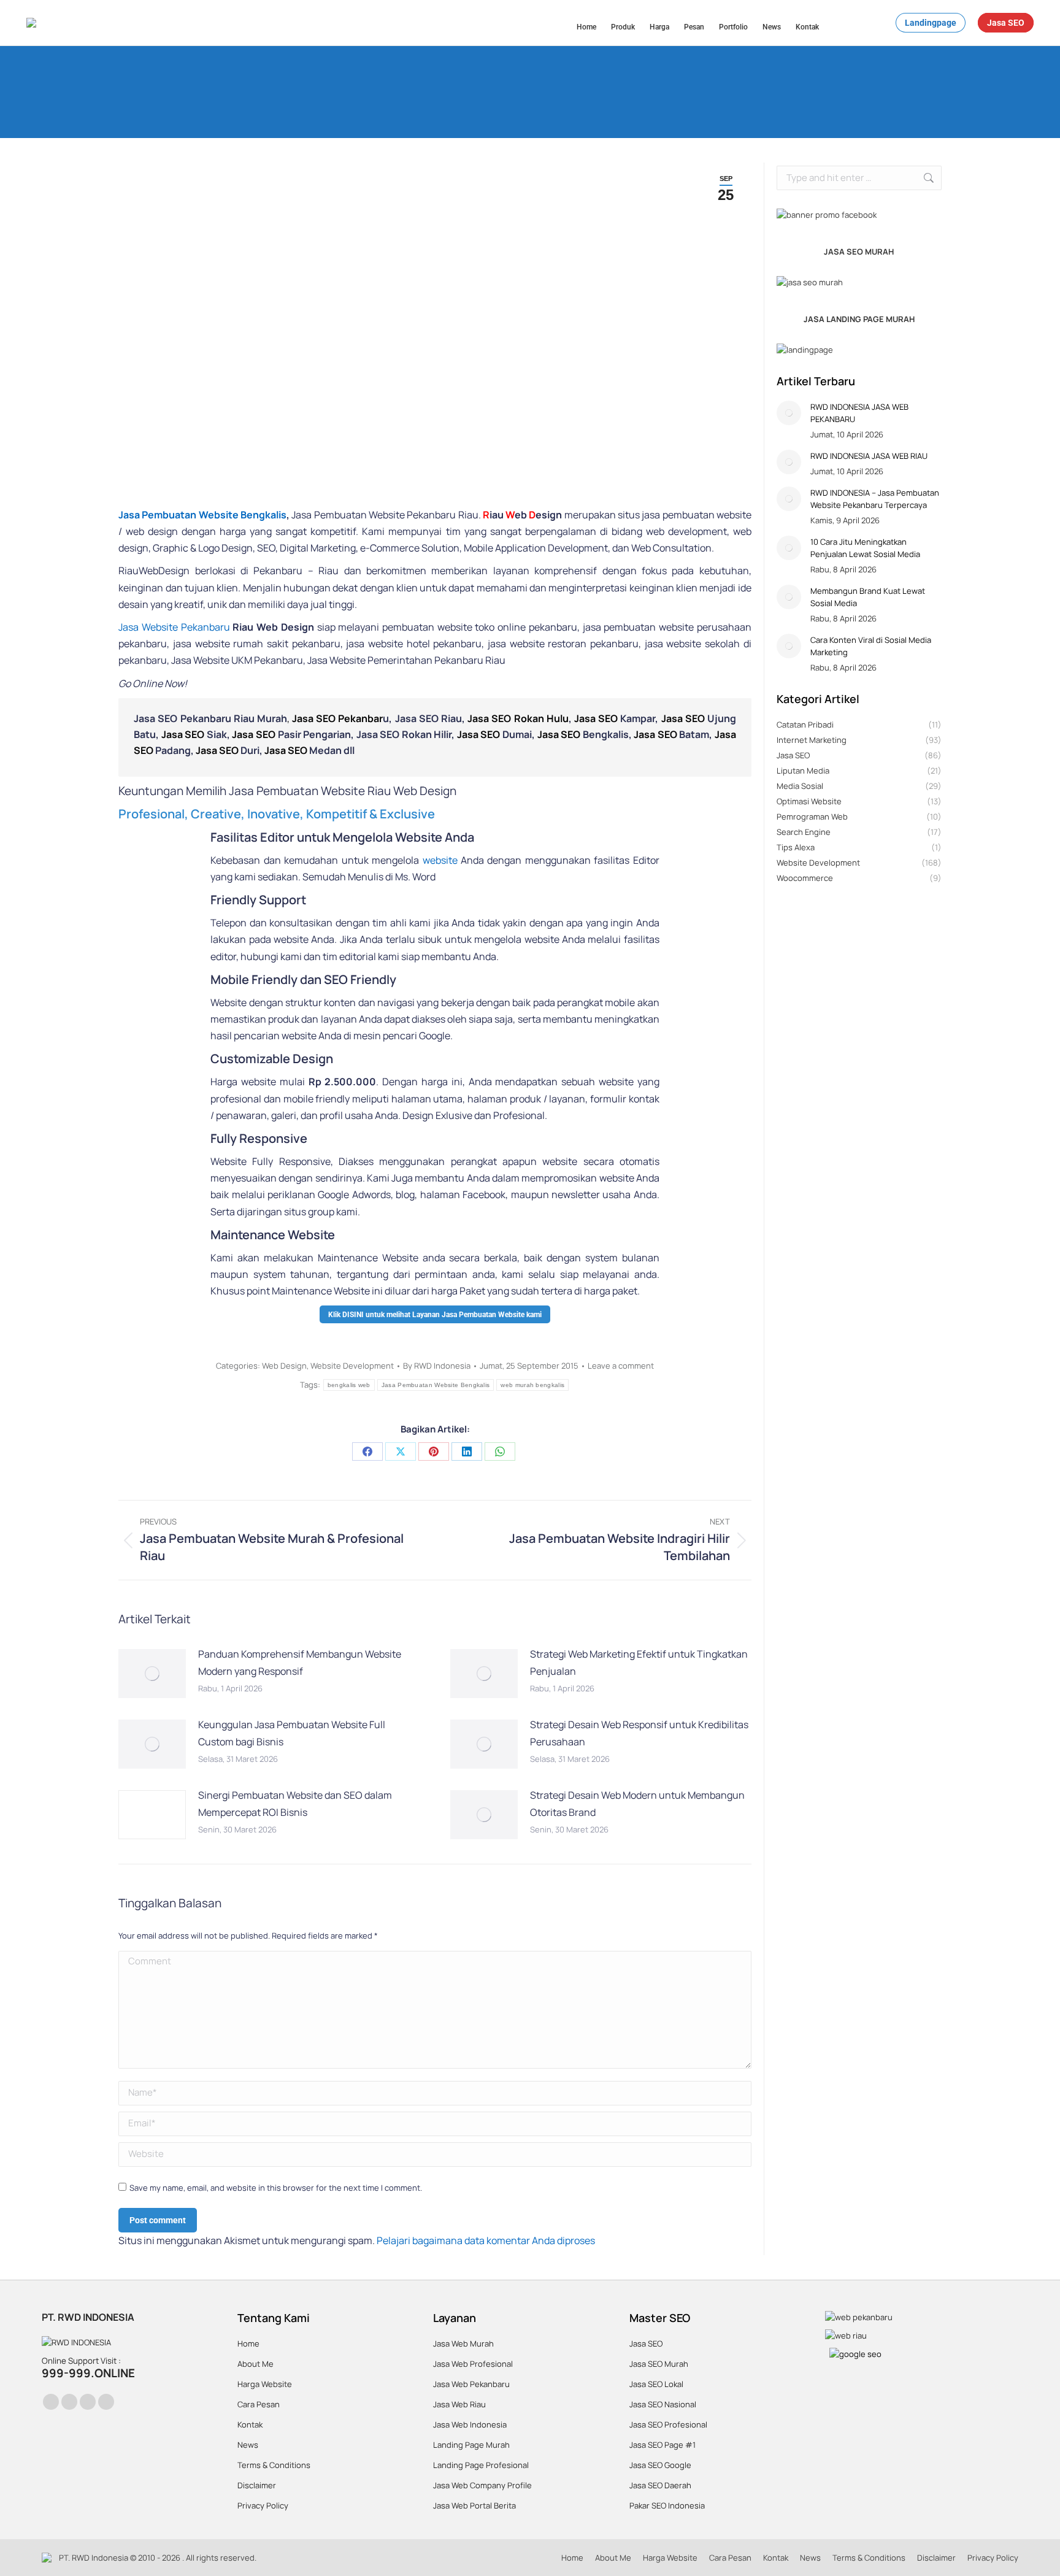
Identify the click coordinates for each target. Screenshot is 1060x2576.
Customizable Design (272, 1059)
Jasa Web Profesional (473, 2364)
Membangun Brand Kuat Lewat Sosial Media (868, 597)
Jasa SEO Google (660, 2465)
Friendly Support (258, 900)
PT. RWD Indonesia (94, 2558)
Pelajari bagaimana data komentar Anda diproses (486, 2240)
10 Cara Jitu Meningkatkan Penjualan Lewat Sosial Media (865, 548)
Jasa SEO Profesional (668, 2424)
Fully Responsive (259, 1138)
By (437, 1366)
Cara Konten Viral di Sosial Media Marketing (871, 646)
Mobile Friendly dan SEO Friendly (303, 979)
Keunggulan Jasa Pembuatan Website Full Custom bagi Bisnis (292, 1733)
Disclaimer (257, 2485)
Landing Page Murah (471, 2445)
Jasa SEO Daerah (660, 2485)
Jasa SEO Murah (659, 2364)
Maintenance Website (273, 1235)
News (248, 2445)
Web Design (284, 1366)
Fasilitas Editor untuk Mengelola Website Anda (342, 837)
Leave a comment (621, 1366)
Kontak (250, 2424)
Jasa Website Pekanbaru (174, 627)
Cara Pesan (259, 2404)
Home (248, 2343)
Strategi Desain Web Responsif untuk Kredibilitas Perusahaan (639, 1733)
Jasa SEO (597, 718)
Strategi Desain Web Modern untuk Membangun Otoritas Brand (637, 1803)
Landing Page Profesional (481, 2465)
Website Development (352, 1366)
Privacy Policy (263, 2505)
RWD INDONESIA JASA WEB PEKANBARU (859, 413)
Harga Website (265, 2384)
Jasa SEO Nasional (663, 2404)
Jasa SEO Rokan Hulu (518, 718)
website (440, 860)
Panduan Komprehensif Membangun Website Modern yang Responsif (300, 1662)
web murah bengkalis (532, 1385)
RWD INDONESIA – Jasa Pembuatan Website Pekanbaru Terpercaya (875, 499)
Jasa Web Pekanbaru (471, 2384)
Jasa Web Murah (463, 2343)
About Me (255, 2364)
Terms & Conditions (274, 2465)
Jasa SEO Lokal (656, 2384)
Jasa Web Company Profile (482, 2485)
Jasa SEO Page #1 (662, 2445)
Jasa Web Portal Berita (474, 2505)
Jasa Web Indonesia (470, 2424)
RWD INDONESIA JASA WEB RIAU (869, 456)
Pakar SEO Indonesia (667, 2505)
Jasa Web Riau (459, 2404)
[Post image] (152, 1674)
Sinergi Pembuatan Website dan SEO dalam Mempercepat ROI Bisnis (295, 1803)
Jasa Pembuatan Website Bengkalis (202, 515)
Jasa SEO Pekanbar (337, 718)
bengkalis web (349, 1385)
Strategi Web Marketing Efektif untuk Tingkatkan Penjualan (639, 1662)
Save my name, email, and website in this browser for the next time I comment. (276, 2188)
